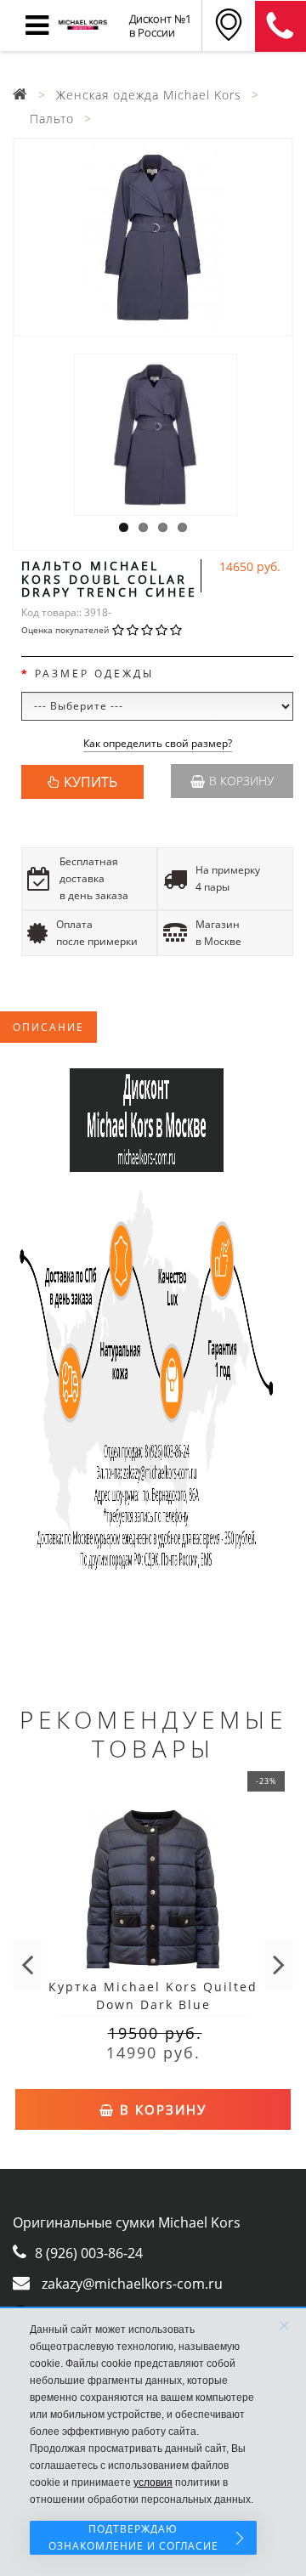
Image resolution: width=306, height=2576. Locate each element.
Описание (48, 1027)
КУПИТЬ (91, 782)
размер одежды (94, 674)
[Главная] (20, 95)
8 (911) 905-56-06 (280, 26)
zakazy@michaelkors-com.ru (132, 2284)
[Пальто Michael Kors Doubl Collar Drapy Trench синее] (153, 238)
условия (153, 2483)
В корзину (241, 781)
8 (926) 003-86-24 (89, 2253)
